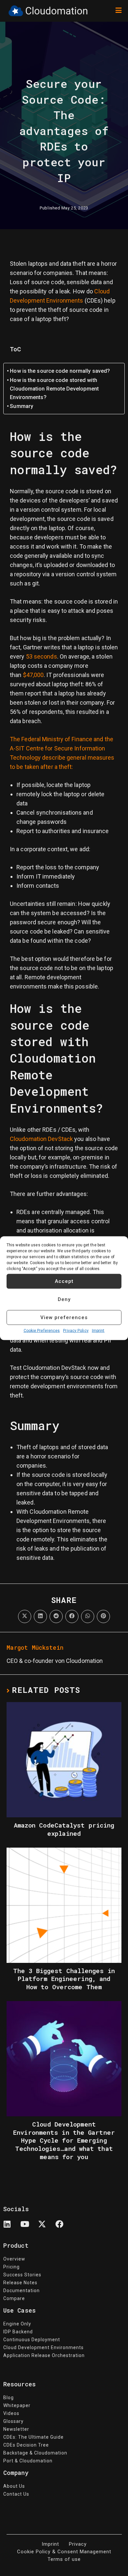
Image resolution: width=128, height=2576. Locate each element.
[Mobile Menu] (118, 11)
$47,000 (33, 675)
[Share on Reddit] (56, 1616)
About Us (14, 2486)
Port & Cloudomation (28, 2461)
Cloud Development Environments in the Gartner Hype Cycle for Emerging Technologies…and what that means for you (64, 2141)
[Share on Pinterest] (103, 1616)
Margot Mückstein (35, 1647)
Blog (9, 2398)
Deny (64, 1299)
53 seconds (42, 656)
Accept (64, 1281)
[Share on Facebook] (72, 1616)
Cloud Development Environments (43, 2347)
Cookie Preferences (42, 1330)
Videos (11, 2413)
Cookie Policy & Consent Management (64, 2552)
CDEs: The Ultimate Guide (33, 2437)
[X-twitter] (46, 2228)
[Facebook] (63, 2228)
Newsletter (16, 2429)
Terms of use (64, 2559)
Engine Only (17, 2324)
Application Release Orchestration (44, 2355)
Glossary (13, 2421)
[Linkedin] (11, 2228)
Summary (21, 406)
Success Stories (22, 2275)
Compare (14, 2298)
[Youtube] (29, 2228)
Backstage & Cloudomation (35, 2453)
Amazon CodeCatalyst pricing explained (64, 1829)
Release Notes (20, 2283)
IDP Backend (18, 2332)
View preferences (64, 1317)
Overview (14, 2259)
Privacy (78, 2544)
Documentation (21, 2291)
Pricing (11, 2267)
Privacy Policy (76, 1330)
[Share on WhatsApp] (88, 1616)
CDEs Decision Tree (26, 2445)
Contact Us (16, 2494)
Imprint (98, 1330)
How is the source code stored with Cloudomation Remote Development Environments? (54, 389)
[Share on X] (25, 1616)
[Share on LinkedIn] (40, 1616)
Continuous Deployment (32, 2340)
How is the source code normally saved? (60, 371)
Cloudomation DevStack (41, 1139)
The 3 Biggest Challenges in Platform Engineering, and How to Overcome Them (64, 1979)
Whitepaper (17, 2405)
